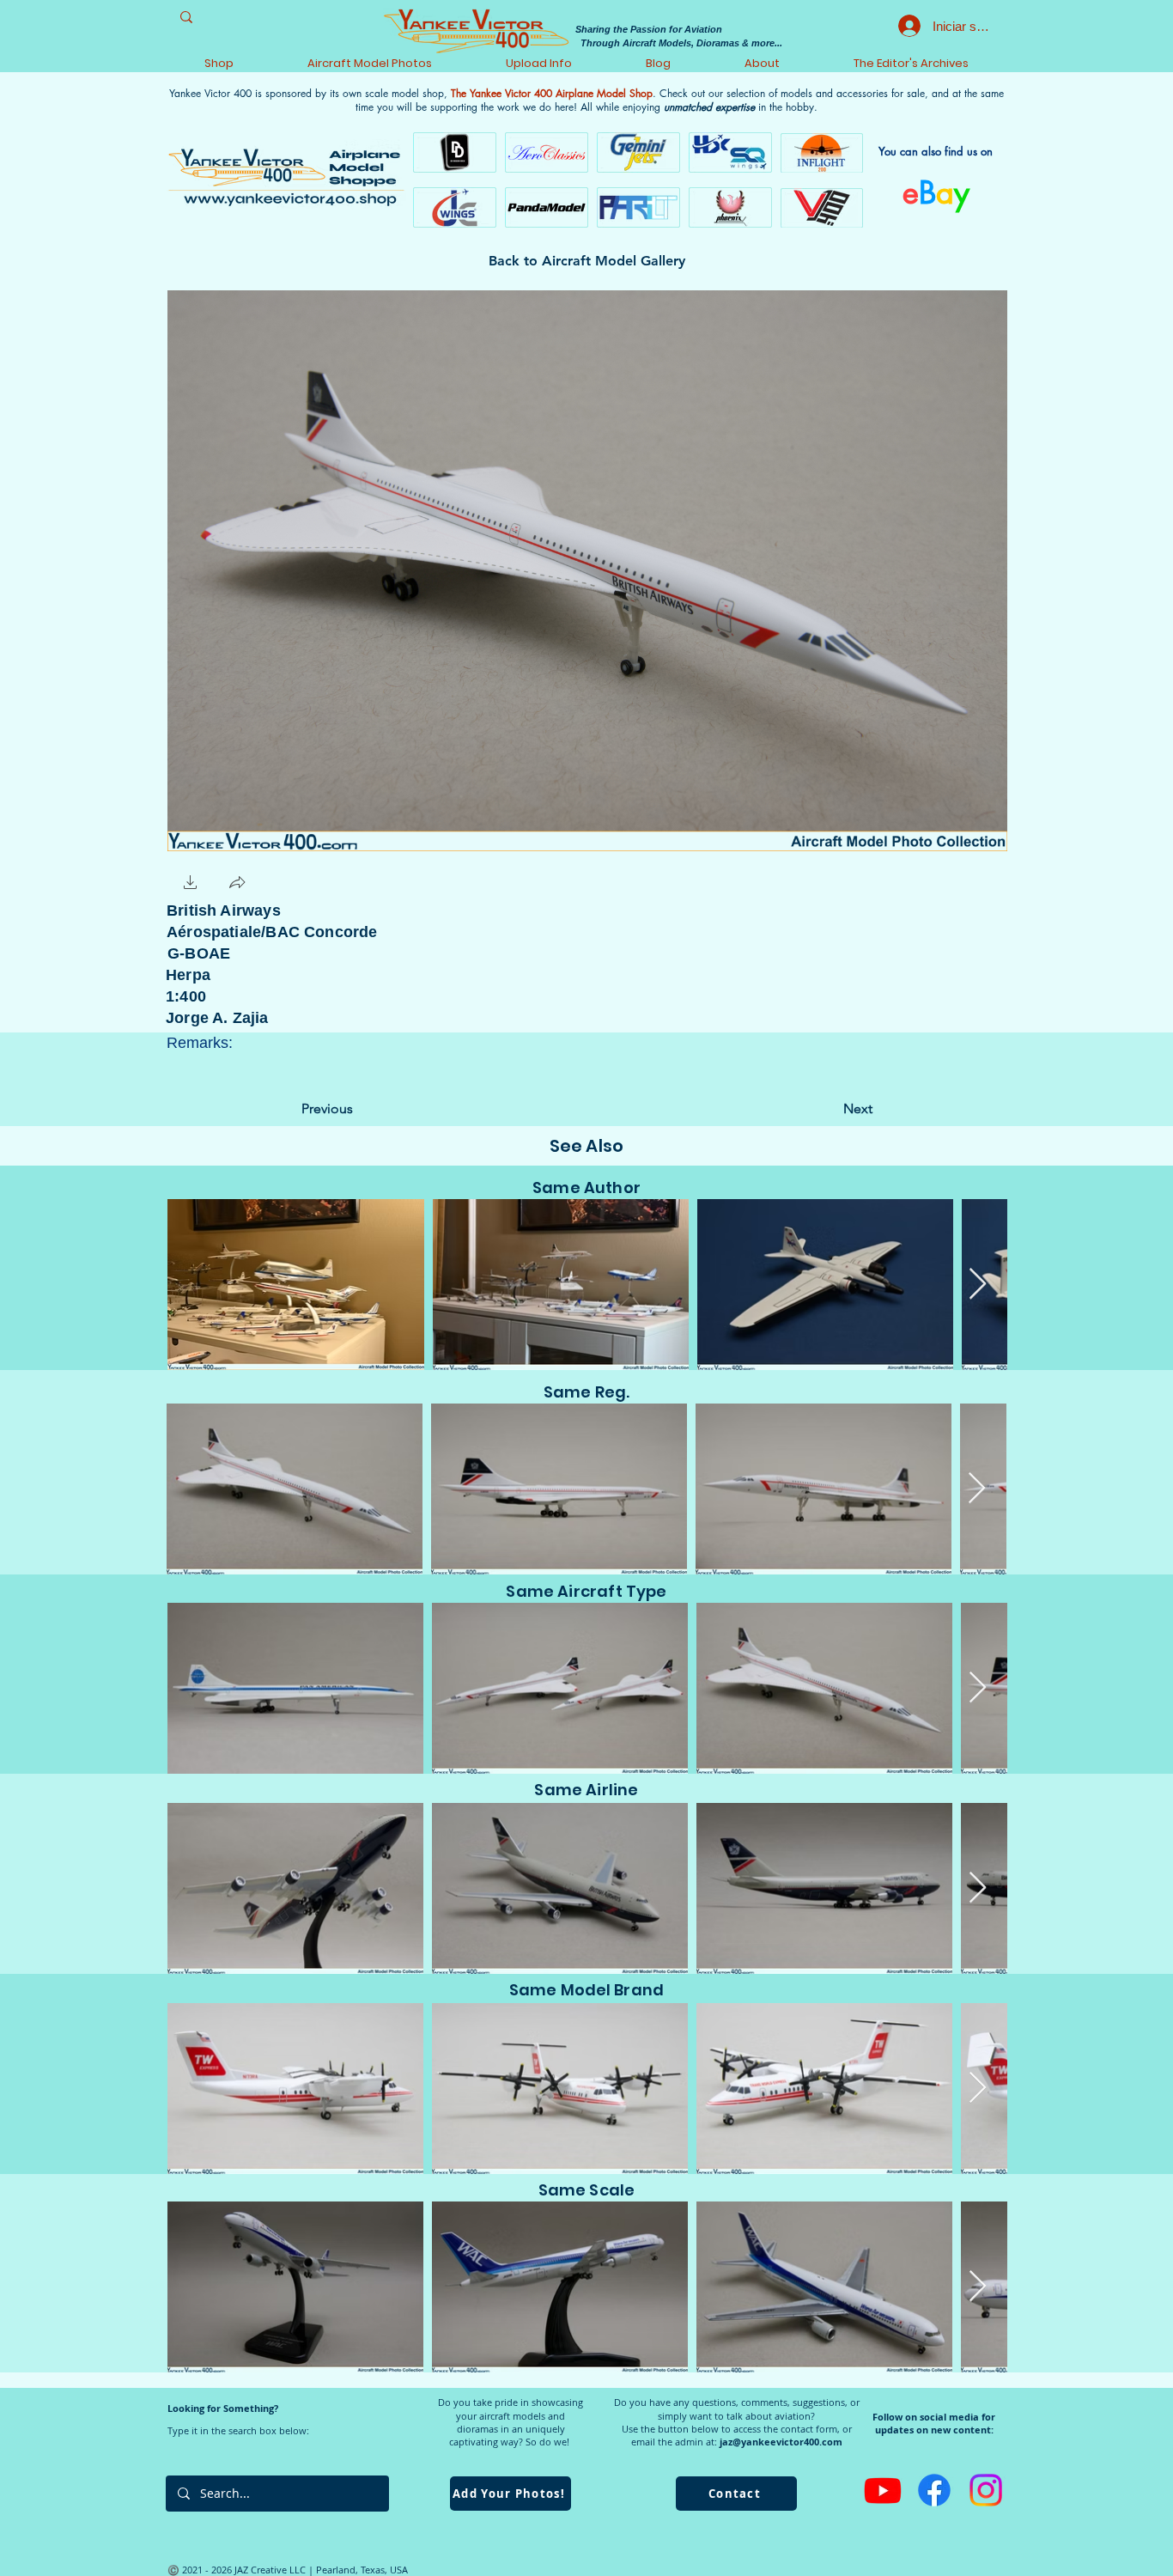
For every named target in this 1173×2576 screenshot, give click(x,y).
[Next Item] (978, 1285)
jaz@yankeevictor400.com (781, 2442)
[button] (191, 884)
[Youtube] (883, 2490)
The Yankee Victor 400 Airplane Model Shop (552, 93)
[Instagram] (986, 2490)
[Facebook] (934, 2490)
